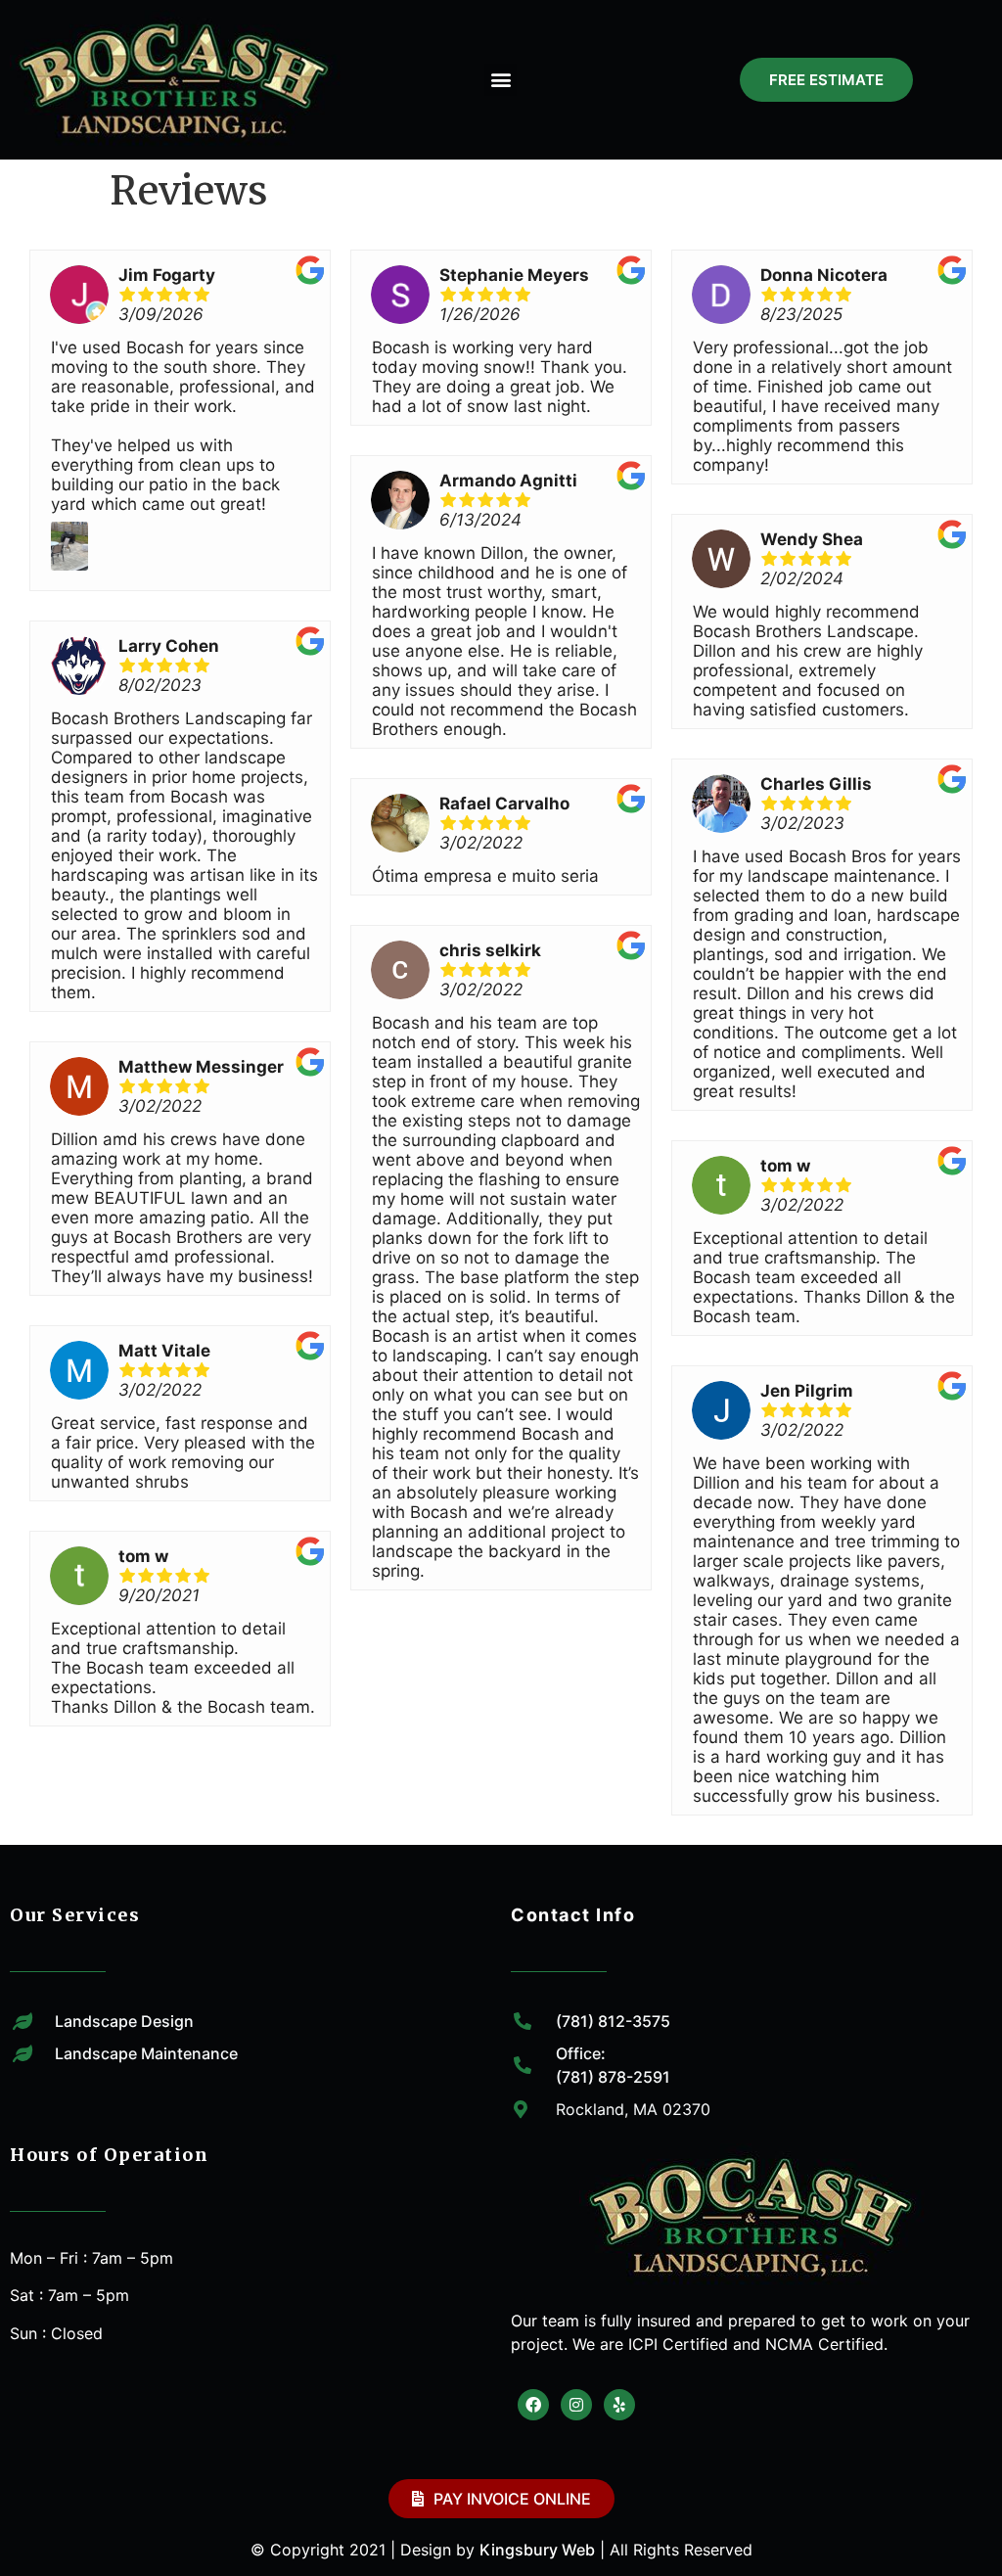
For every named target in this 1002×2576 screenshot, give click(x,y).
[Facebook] (533, 2405)
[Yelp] (619, 2405)
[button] (501, 80)
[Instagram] (576, 2405)
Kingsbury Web (537, 2550)
